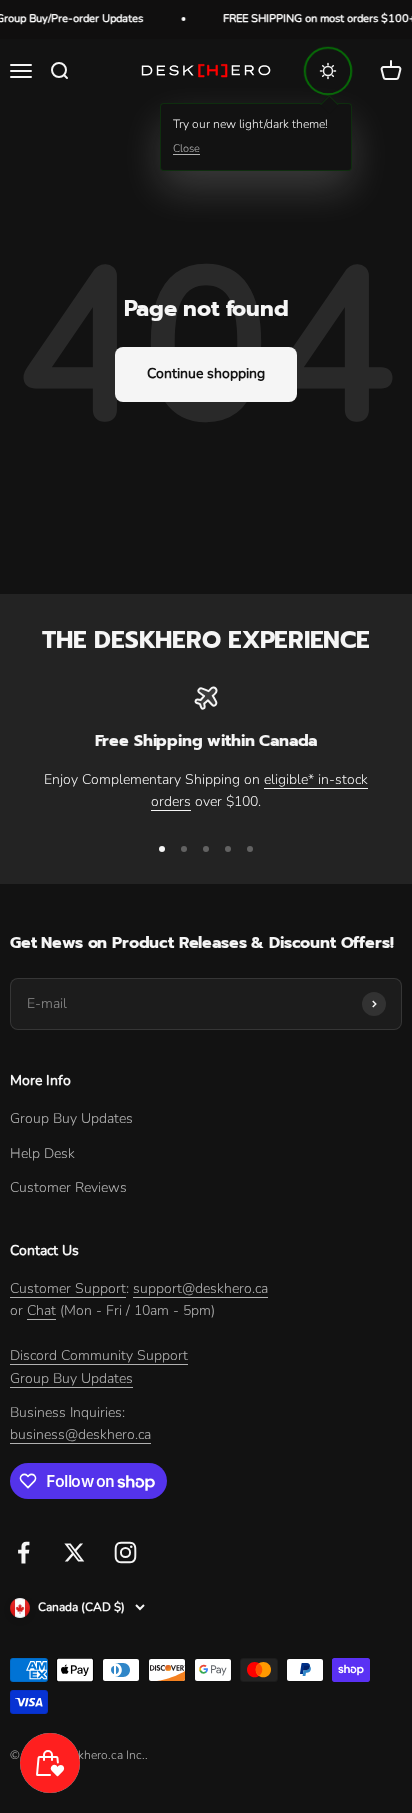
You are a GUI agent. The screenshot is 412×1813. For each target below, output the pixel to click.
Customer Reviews (68, 1187)
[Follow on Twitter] (74, 1552)
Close (186, 148)
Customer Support (68, 1288)
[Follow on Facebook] (23, 1552)
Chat (41, 1310)
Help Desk (42, 1153)
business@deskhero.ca (80, 1434)
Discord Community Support (99, 1355)
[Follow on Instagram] (125, 1552)
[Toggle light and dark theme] (328, 71)
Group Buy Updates (71, 1118)
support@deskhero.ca (200, 1288)
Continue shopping (206, 373)
